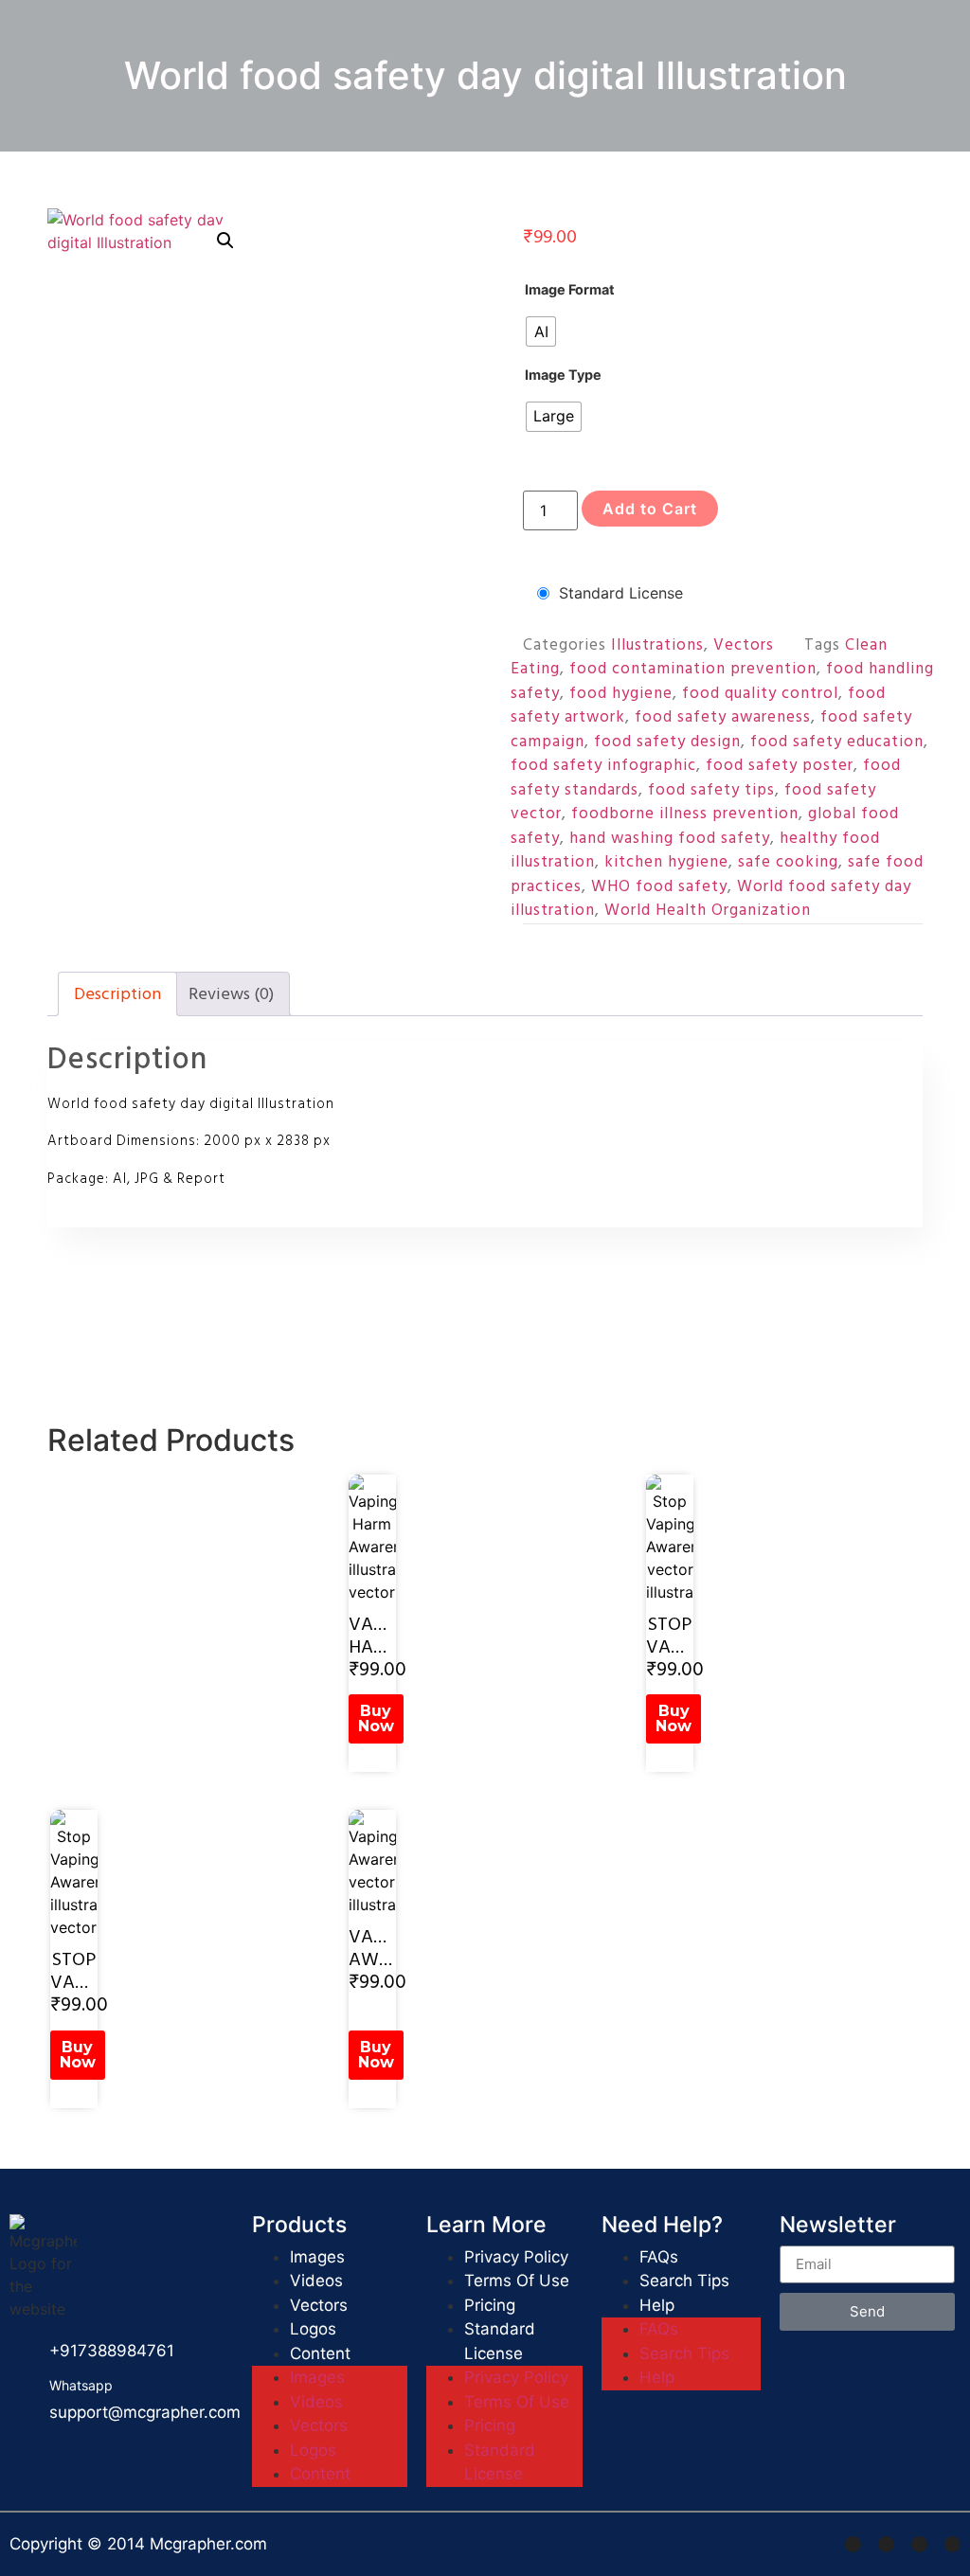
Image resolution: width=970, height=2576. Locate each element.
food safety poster (780, 765)
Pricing (490, 2305)
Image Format (570, 290)
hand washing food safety (670, 838)
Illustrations (657, 645)
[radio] (541, 331)
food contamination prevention (693, 669)
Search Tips (684, 2281)
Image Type (563, 375)
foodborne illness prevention (685, 814)
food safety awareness (723, 717)
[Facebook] (853, 2544)
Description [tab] (117, 994)
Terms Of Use (517, 2281)
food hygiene (621, 693)
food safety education (837, 742)
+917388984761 (112, 2351)
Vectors (744, 645)
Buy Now (376, 1718)
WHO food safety (659, 886)
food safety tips (711, 790)
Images (317, 2257)
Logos (313, 2329)
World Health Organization (708, 910)
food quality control (760, 693)
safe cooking (788, 862)
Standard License (621, 593)
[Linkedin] (919, 2544)
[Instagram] (886, 2544)
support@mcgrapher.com (145, 2412)
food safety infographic (603, 765)
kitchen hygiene (666, 862)
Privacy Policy (516, 2257)
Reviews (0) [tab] (231, 994)
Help (657, 2305)
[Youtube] (952, 2544)
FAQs (659, 2257)
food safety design (667, 742)
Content (320, 2353)
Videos (316, 2281)
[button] (225, 241)
